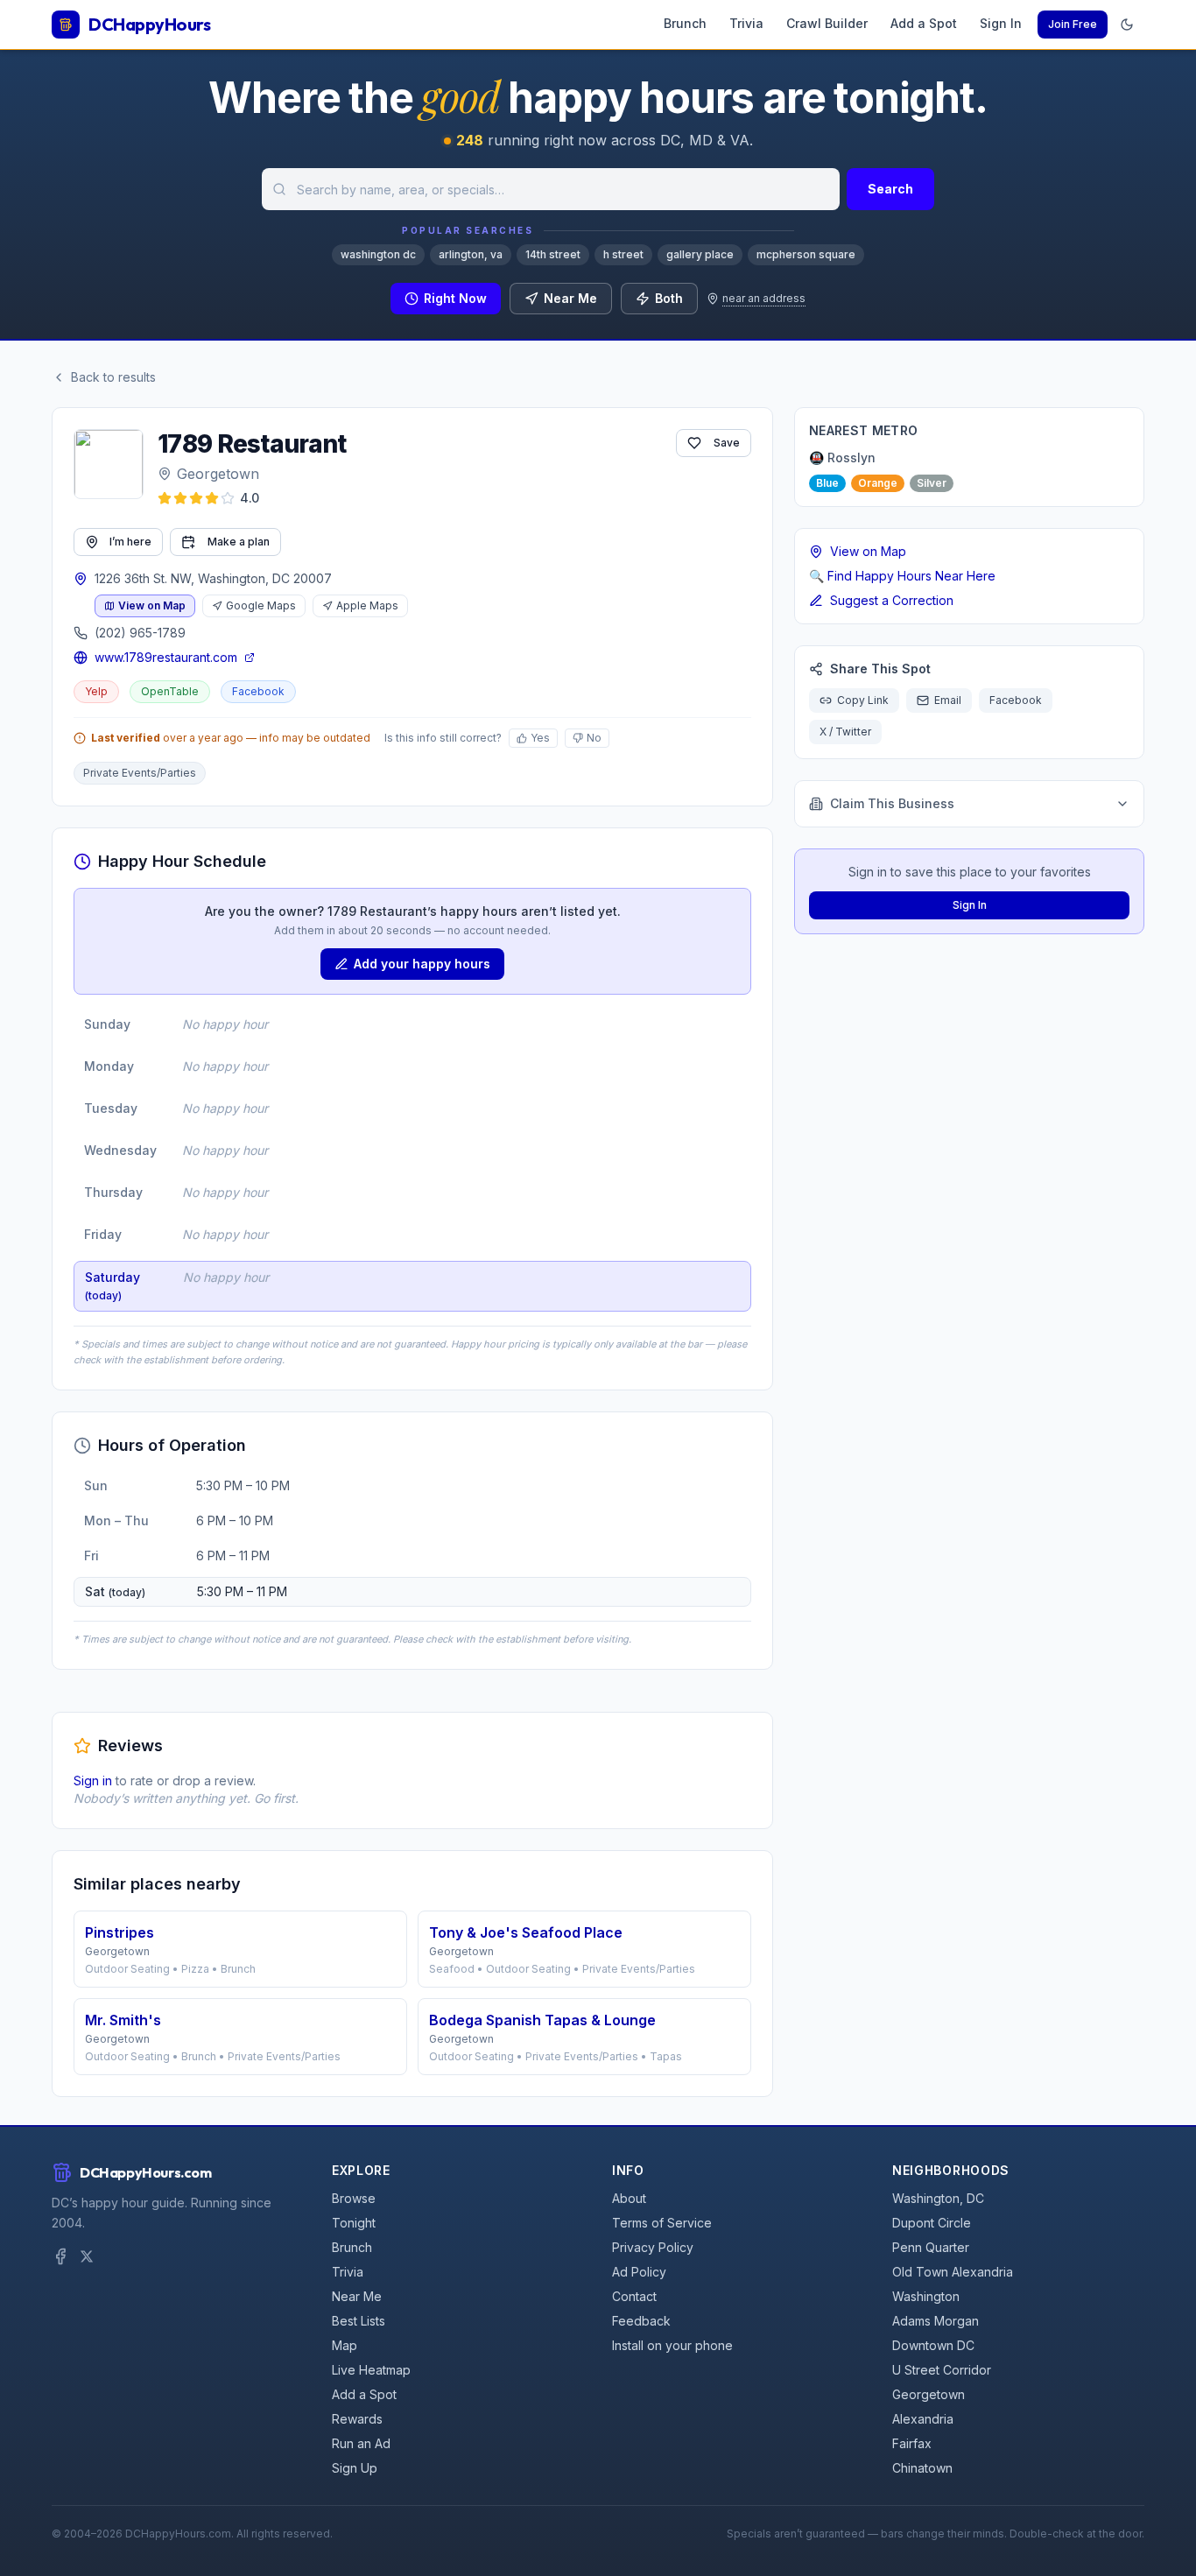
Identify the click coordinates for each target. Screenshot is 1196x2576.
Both (669, 298)
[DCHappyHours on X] (87, 2256)
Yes (540, 738)
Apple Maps (367, 605)
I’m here (130, 542)
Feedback (641, 2321)
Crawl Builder (827, 23)
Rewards (357, 2419)
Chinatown (922, 2468)
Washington (926, 2296)
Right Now (455, 298)
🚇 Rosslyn (842, 457)
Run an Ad (361, 2443)
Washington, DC (938, 2198)
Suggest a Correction (892, 600)
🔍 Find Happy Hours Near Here (902, 576)
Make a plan (239, 542)
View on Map (152, 605)
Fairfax (912, 2443)
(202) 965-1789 (140, 633)
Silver (932, 483)
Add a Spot (924, 23)
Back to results (113, 377)
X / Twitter (845, 732)
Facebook (258, 691)
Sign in (93, 1781)
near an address (764, 298)
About (629, 2198)
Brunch (685, 23)
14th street (553, 254)
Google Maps (261, 605)
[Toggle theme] (1127, 25)
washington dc (378, 254)
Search (890, 189)
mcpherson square (806, 254)
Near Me (570, 298)
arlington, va (471, 254)
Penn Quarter (931, 2247)
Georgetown (218, 474)
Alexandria (923, 2419)
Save (727, 443)
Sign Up (355, 2468)
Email (948, 700)
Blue (827, 483)
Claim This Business (892, 803)
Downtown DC (933, 2345)
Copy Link (863, 700)
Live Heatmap (371, 2370)
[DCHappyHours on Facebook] (60, 2256)
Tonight (354, 2223)
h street (623, 254)
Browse (354, 2198)
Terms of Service (662, 2223)
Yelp (96, 691)
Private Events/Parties (140, 773)
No (594, 738)
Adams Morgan (936, 2321)
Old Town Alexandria (953, 2272)
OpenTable (170, 691)
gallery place (700, 254)
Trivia (746, 23)
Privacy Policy (653, 2247)
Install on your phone (672, 2345)
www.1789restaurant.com (166, 657)
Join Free (1073, 24)
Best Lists (359, 2321)
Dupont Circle (932, 2223)
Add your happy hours (422, 964)
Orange (878, 483)
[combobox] (551, 189)
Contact (634, 2296)
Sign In (1001, 23)
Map (345, 2345)
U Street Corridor (942, 2370)
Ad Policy (639, 2272)
